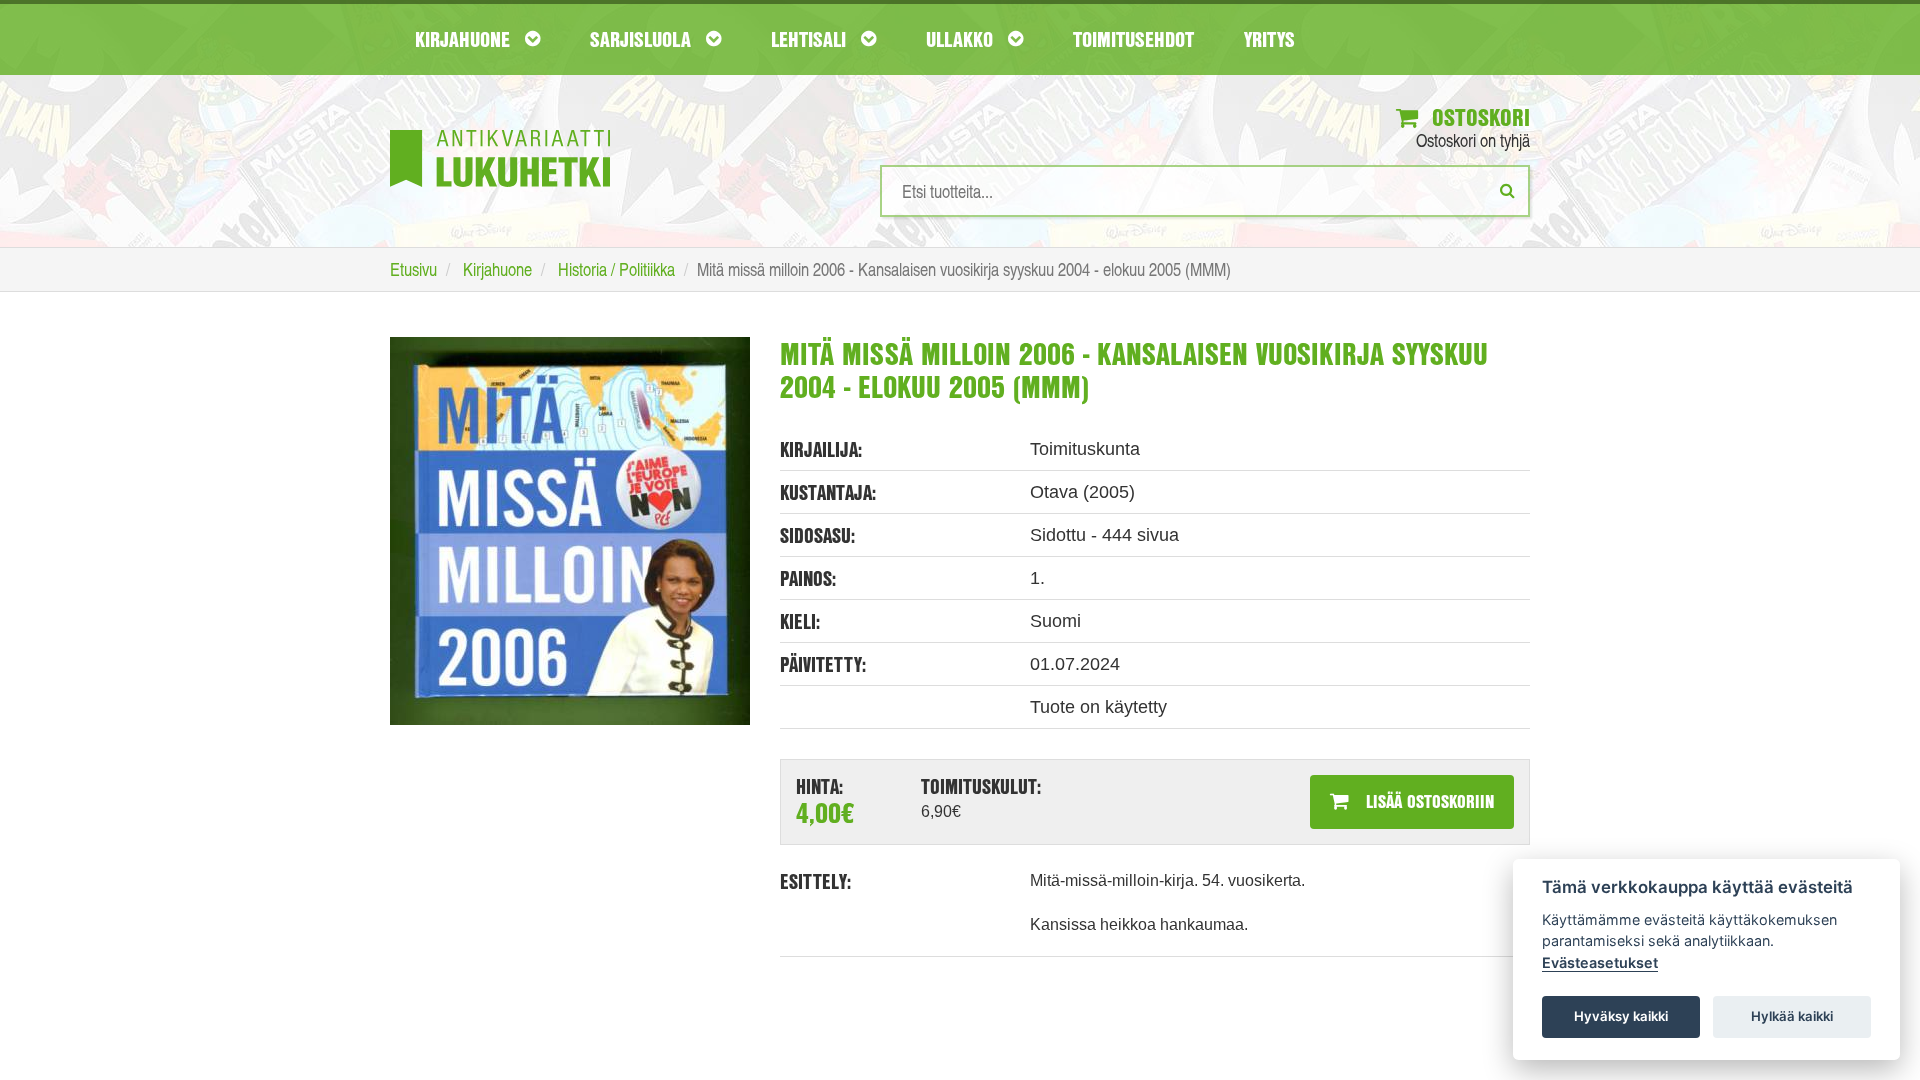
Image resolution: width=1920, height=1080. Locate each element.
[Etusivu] (500, 128)
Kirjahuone (465, 39)
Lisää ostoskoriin (1427, 801)
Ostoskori (1478, 117)
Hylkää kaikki (1792, 1016)
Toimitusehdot (1133, 39)
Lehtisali (811, 39)
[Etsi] (1507, 190)
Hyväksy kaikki (1621, 1016)
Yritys (1269, 39)
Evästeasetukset (1600, 962)
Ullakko (962, 39)
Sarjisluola (643, 39)
